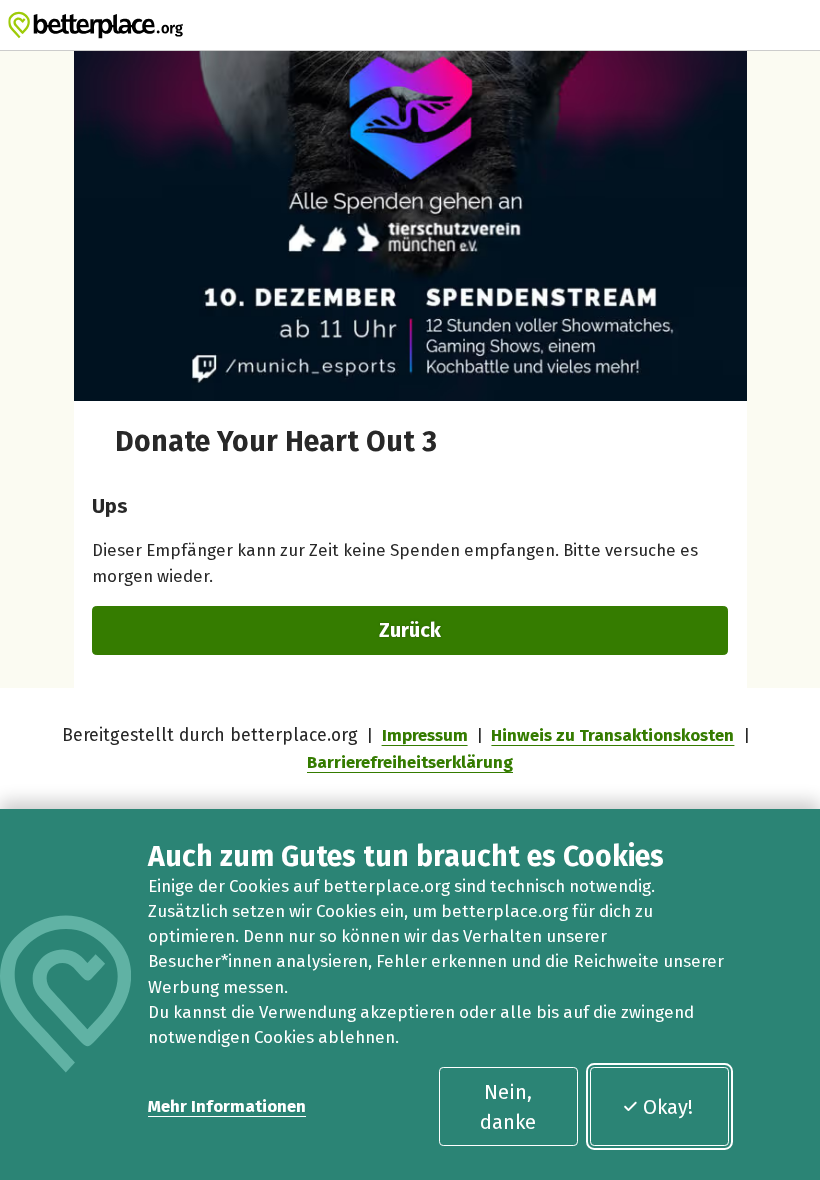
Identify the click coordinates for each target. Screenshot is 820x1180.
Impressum (425, 735)
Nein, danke (508, 1107)
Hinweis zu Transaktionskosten (612, 735)
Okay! (668, 1107)
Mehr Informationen (227, 1106)
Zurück (410, 630)
